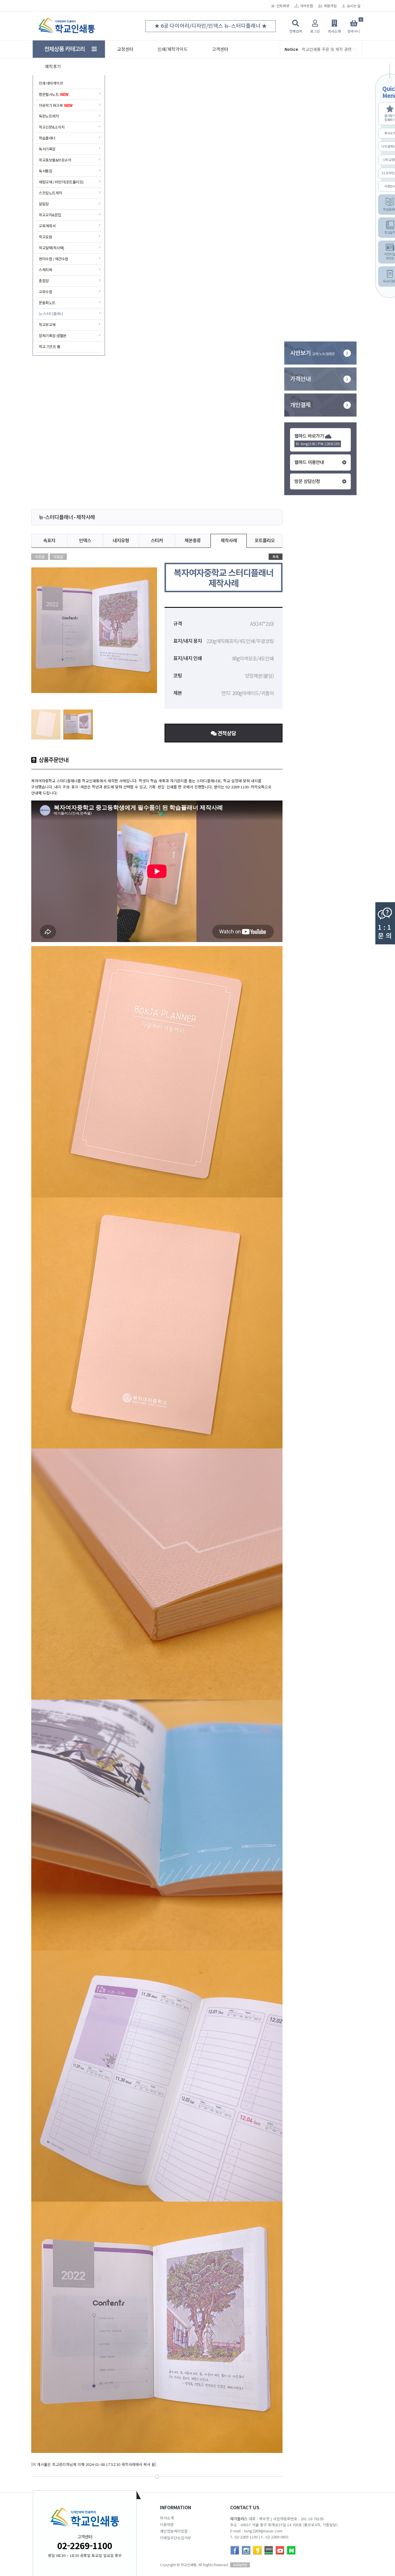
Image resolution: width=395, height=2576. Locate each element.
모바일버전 (240, 2565)
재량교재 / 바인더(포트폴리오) (61, 182)
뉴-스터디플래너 (51, 314)
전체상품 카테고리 (68, 49)
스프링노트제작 (50, 193)
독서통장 (45, 171)
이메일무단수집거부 (176, 2538)
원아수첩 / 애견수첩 (53, 259)
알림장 (44, 204)
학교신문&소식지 (52, 127)
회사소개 (167, 2518)
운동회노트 (47, 303)
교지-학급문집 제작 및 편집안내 (329, 49)
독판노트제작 (49, 116)
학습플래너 (47, 138)
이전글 (40, 557)
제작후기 (53, 66)
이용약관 (167, 2524)
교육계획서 (47, 226)
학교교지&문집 (50, 215)
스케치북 (45, 270)
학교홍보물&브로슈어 (55, 160)
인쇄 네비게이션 (51, 83)
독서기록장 (47, 149)
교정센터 (125, 49)
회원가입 (330, 6)
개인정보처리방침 (174, 2531)
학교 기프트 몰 (49, 347)
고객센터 (220, 49)
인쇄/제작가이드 (173, 49)
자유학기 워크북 (56, 105)
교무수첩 (45, 292)
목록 (276, 557)
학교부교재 (47, 325)
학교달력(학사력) (51, 248)
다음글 (58, 557)
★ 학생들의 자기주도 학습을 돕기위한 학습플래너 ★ (211, 26)
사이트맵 (307, 6)
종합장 (44, 281)
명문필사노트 (54, 94)
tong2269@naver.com (263, 2531)
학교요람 (45, 237)
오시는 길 (354, 6)
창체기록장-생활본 (53, 336)
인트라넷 (283, 6)
